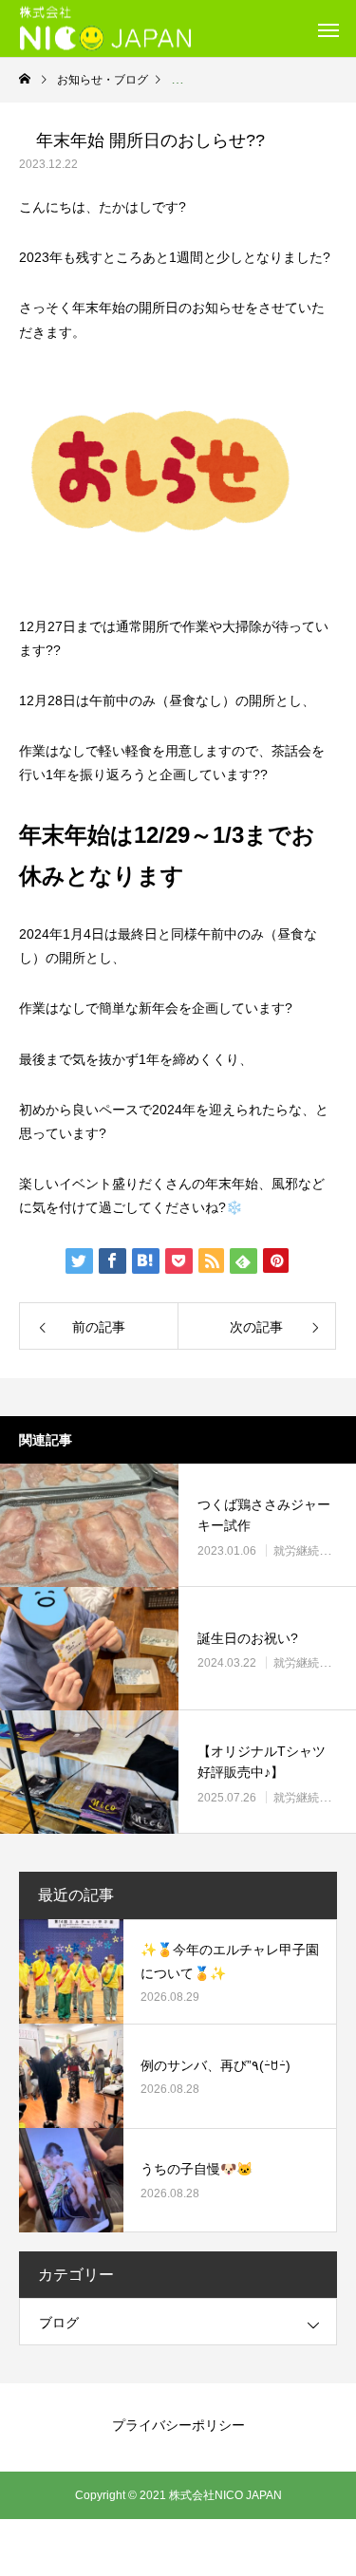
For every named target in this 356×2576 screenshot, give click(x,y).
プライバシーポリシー (178, 2425)
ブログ (59, 2323)
